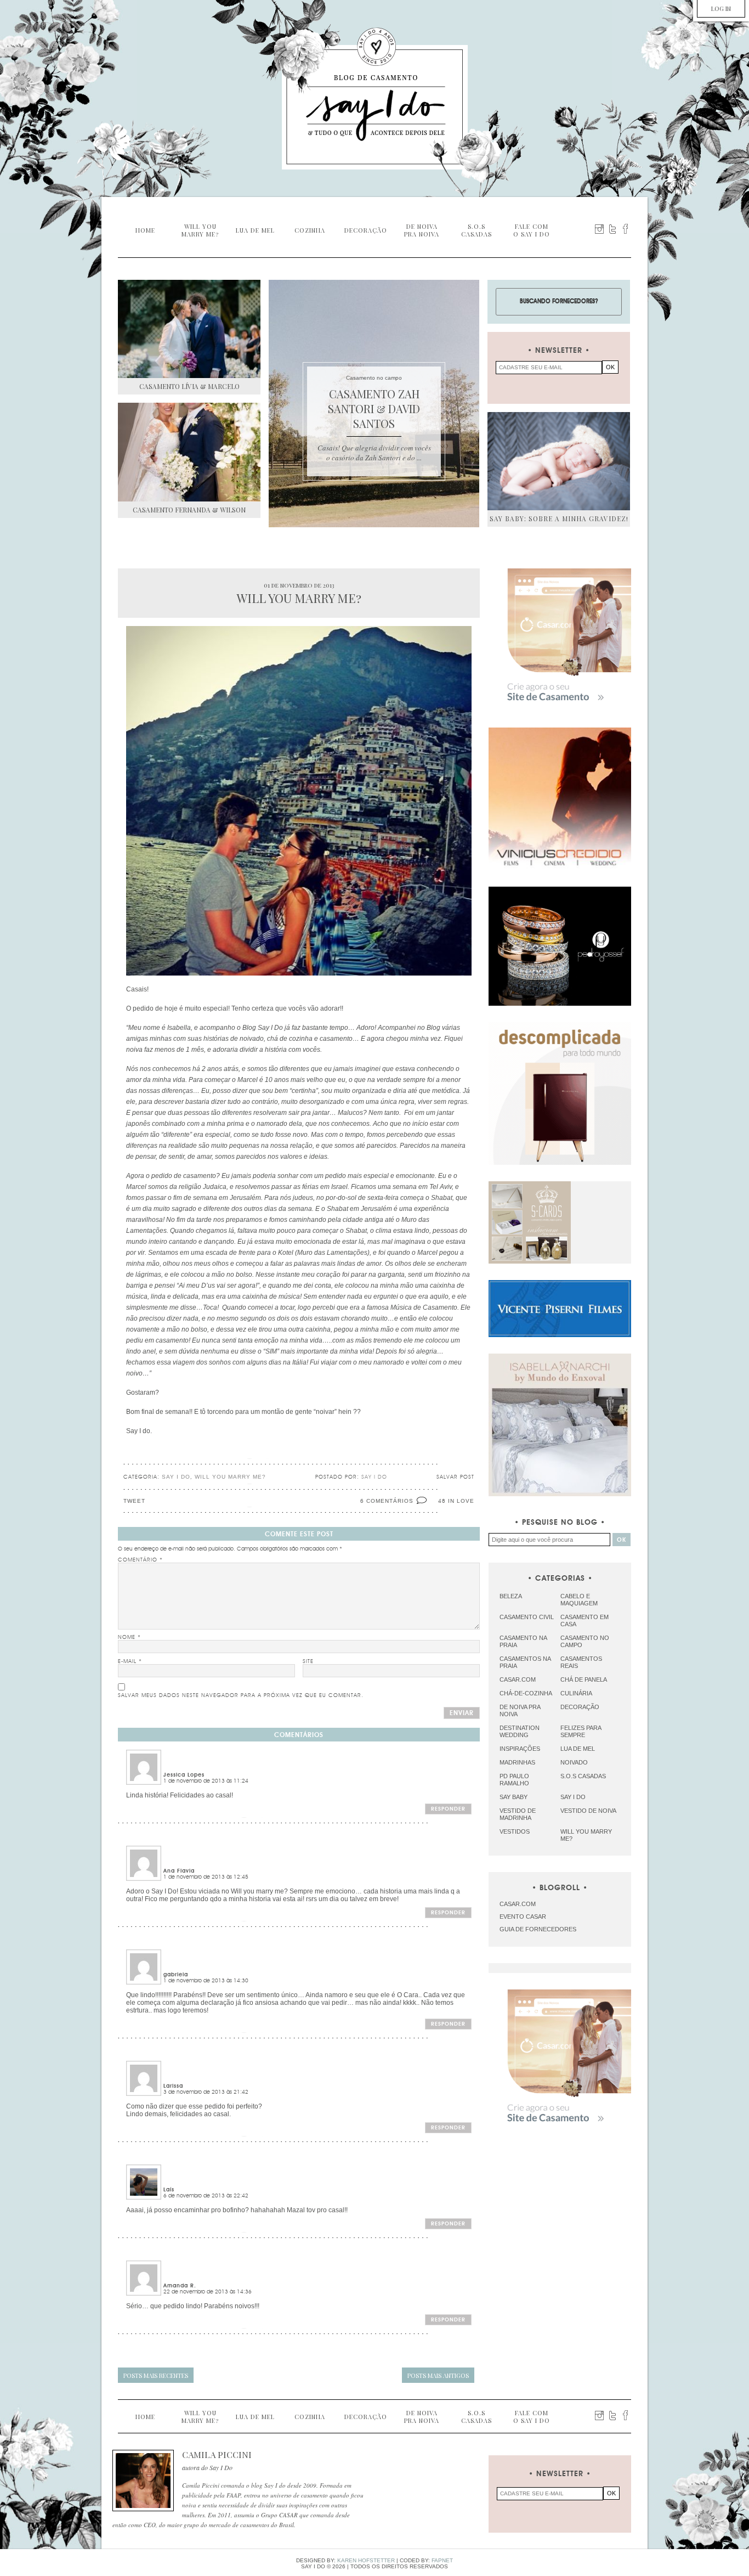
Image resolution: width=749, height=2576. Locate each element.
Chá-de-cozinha (526, 1693)
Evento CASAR (523, 1917)
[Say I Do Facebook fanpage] (626, 229)
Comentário (140, 1560)
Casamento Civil (527, 1617)
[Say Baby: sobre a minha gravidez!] (559, 461)
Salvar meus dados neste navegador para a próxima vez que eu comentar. (241, 1695)
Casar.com (518, 1679)
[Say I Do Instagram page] (599, 229)
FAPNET (442, 2560)
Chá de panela (584, 1679)
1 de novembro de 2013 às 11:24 (206, 1781)
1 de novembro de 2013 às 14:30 (206, 1981)
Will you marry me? (230, 1477)
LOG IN (721, 9)
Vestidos (515, 1831)
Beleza (511, 1596)
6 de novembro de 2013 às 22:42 (206, 2196)
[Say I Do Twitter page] (612, 229)
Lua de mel (578, 1749)
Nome (129, 1637)
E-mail (130, 1661)
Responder (448, 1809)
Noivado (574, 1762)
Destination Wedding (520, 1731)
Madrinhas (517, 1762)
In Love (461, 1501)
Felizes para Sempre (581, 1731)
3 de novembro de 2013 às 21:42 (206, 2092)
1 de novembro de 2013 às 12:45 (206, 1877)
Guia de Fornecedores (538, 1929)
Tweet (134, 1501)
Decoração (580, 1707)
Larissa (173, 2086)
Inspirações (520, 1749)
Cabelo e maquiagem (579, 1600)
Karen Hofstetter (366, 2560)
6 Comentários (387, 1501)
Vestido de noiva (588, 1811)
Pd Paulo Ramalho (514, 1780)
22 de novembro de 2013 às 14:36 (208, 2292)
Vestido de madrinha (518, 1814)
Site (308, 1661)
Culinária (576, 1693)
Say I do (176, 1477)
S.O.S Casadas (583, 1776)
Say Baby (513, 1797)
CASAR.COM (518, 1904)
